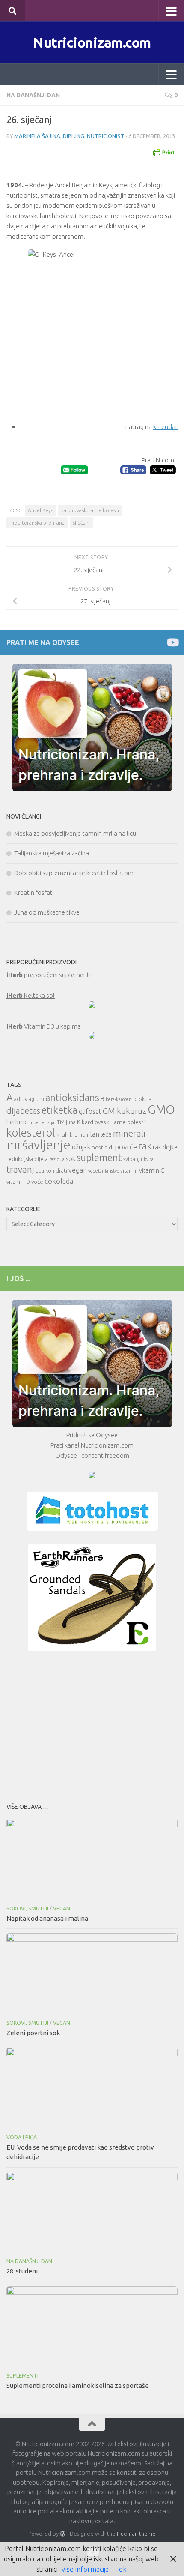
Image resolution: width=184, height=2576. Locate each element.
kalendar (165, 427)
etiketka (59, 1110)
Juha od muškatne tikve (47, 912)
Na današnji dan (33, 95)
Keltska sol (31, 995)
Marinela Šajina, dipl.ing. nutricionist (69, 136)
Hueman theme (136, 2534)
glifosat (90, 1111)
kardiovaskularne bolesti (90, 510)
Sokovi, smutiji (27, 1909)
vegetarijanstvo (104, 1171)
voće (37, 1182)
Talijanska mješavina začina (52, 853)
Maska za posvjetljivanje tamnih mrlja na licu (75, 833)
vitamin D (18, 1182)
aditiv (21, 1099)
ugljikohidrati (51, 1171)
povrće (126, 1147)
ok (123, 2569)
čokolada (59, 1181)
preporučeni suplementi (49, 975)
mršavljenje (39, 1145)
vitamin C (152, 1170)
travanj (20, 1169)
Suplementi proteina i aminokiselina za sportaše (78, 2386)
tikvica (147, 1159)
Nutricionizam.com (92, 42)
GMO (161, 1109)
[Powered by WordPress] (63, 2534)
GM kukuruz (125, 1111)
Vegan (62, 1909)
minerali (129, 1133)
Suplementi (22, 2376)
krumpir (79, 1135)
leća (106, 1134)
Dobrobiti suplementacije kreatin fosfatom (74, 873)
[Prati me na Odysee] (172, 642)
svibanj (131, 1159)
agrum (36, 1099)
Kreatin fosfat (33, 892)
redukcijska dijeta (27, 1159)
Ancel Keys (40, 510)
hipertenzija (42, 1122)
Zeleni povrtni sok (33, 2033)
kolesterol (31, 1132)
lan (95, 1134)
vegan (78, 1170)
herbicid (17, 1122)
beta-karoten (119, 1099)
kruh (62, 1134)
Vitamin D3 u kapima (44, 1026)
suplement (99, 1157)
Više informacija (85, 2569)
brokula (142, 1099)
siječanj (81, 523)
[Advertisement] (92, 1724)
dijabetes (23, 1111)
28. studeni (22, 2271)
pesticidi (102, 1147)
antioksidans (72, 1097)
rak (145, 1146)
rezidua (57, 1159)
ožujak (81, 1147)
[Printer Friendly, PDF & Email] (163, 152)
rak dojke (165, 1147)
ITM (60, 1122)
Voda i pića (22, 2137)
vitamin (129, 1171)
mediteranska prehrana (37, 523)
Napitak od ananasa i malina (47, 1918)
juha (71, 1122)
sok (71, 1159)
